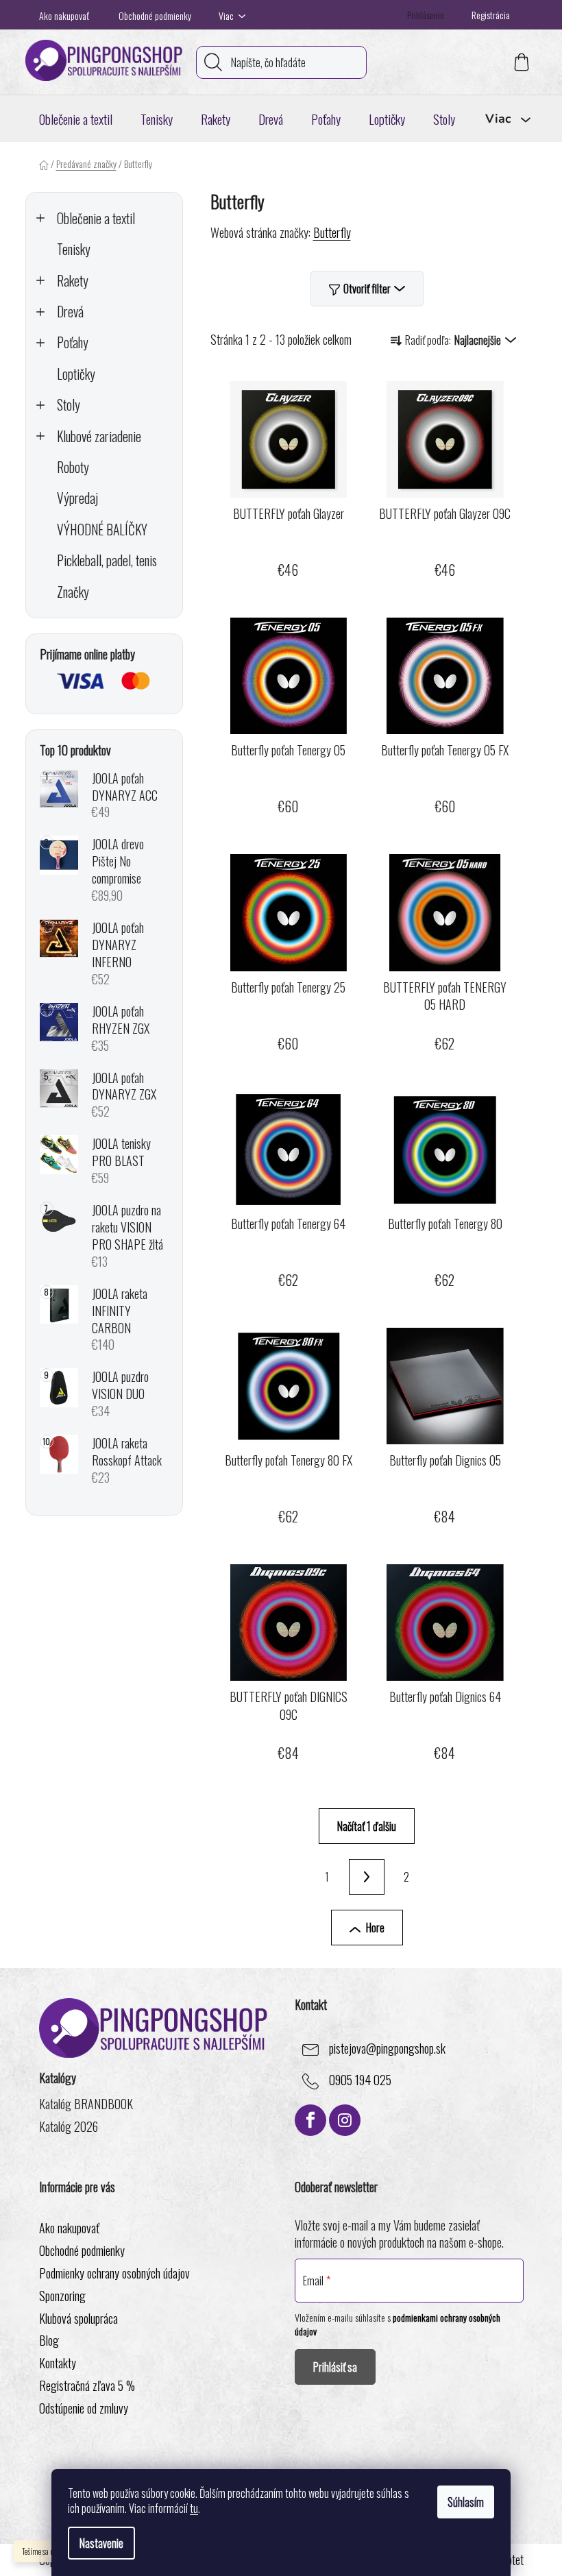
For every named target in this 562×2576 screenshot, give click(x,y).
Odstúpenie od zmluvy (84, 2408)
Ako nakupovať (64, 15)
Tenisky (74, 249)
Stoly (69, 405)
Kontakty (58, 2363)
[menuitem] (76, 119)
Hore (375, 1928)
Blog (49, 2340)
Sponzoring (62, 2296)
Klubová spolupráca (78, 2318)
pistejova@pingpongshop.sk (387, 2048)
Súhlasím (466, 2502)
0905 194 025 (360, 2080)
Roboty (73, 467)
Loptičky (76, 374)
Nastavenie (101, 2543)
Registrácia (491, 15)
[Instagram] (345, 2120)
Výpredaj (77, 498)
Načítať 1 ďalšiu (367, 1826)
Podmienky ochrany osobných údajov (114, 2273)
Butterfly (332, 232)
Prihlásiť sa (335, 2367)
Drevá (70, 312)
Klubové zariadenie (99, 436)
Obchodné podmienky (155, 15)
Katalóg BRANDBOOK (86, 2104)
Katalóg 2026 (69, 2127)
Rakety (73, 281)
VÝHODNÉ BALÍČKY (102, 530)
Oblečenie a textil (96, 218)
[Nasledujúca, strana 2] (367, 1877)
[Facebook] (310, 2120)
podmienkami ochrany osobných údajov (398, 2324)
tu (194, 2508)
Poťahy (73, 342)
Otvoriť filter (367, 289)
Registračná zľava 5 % (87, 2385)
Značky (73, 592)
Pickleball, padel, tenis (107, 560)
